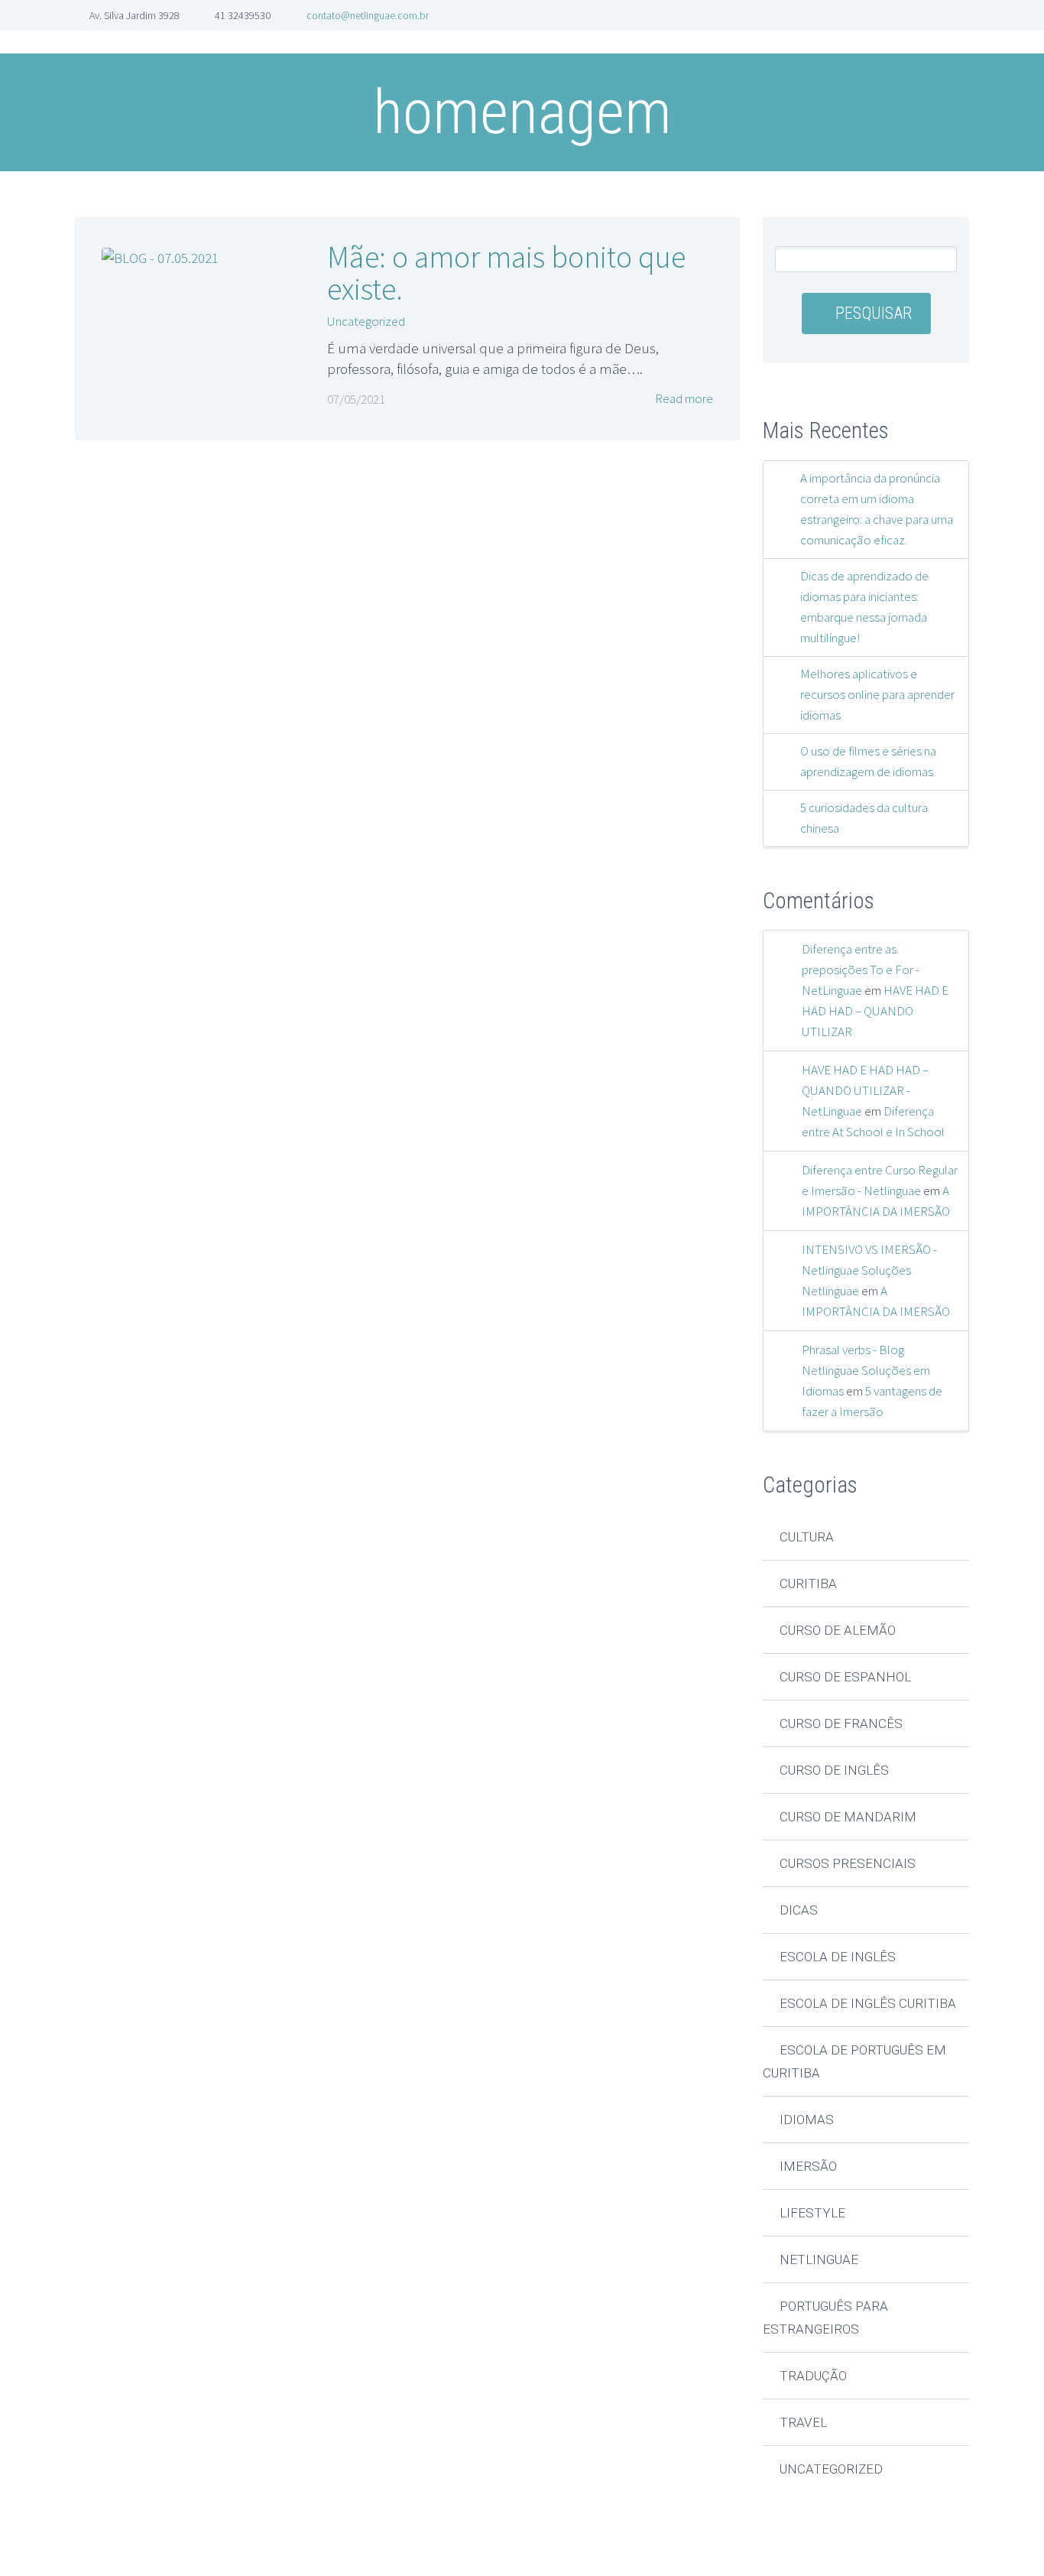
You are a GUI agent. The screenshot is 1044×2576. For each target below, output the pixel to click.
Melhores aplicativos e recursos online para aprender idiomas (877, 694)
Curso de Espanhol (845, 1677)
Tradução (813, 2376)
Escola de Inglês (838, 1957)
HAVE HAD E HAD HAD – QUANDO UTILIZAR (875, 1011)
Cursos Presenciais (848, 1863)
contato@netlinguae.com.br (368, 15)
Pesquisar (874, 313)
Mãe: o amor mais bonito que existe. (506, 273)
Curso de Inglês (834, 1770)
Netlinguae (819, 2259)
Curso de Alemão (838, 1630)
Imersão (808, 2166)
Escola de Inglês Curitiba (868, 2003)
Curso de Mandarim (848, 1817)
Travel (803, 2422)
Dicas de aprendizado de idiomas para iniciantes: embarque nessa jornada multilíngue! (864, 607)
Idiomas (807, 2120)
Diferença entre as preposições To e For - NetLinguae (861, 970)
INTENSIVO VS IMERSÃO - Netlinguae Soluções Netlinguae (869, 1270)
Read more (683, 398)
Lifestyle (812, 2213)
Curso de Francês (841, 1723)
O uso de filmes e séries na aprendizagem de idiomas (868, 761)
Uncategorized (366, 321)
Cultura (807, 1537)
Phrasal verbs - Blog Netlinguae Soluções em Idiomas (866, 1370)
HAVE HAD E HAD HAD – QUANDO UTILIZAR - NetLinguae (865, 1090)
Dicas (799, 1910)
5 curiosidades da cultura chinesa (864, 818)
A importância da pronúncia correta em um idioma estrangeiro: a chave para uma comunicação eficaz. (877, 509)
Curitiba (808, 1584)
